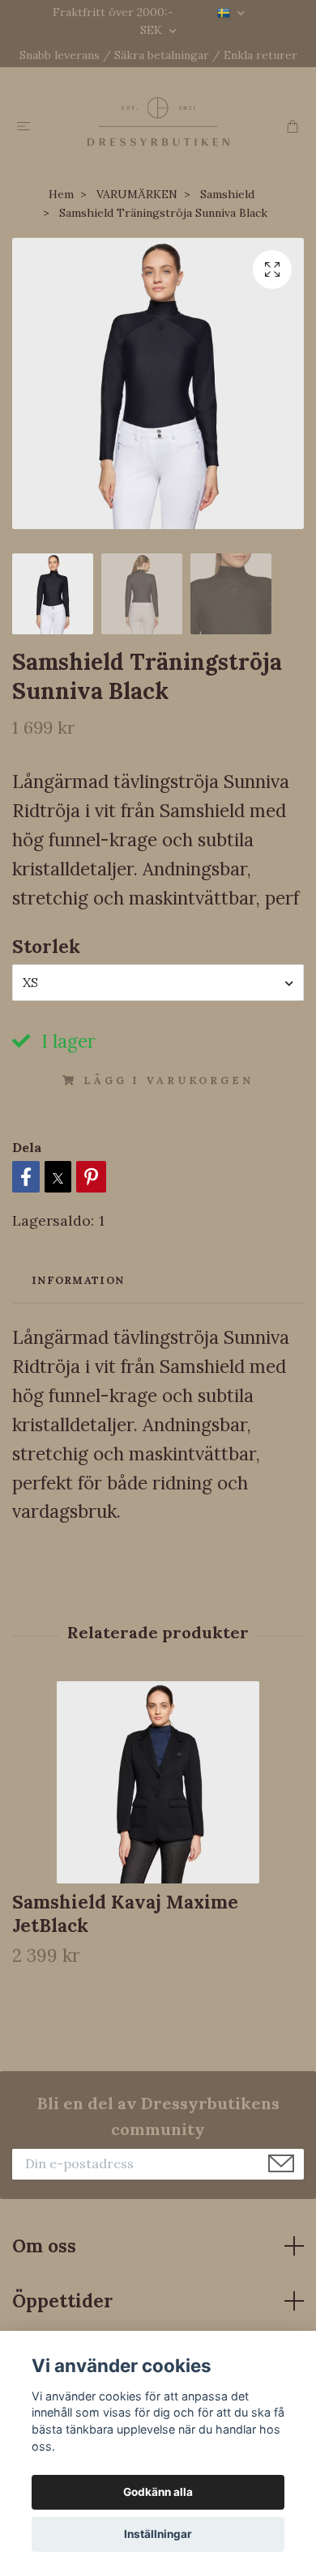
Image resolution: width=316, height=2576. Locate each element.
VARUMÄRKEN (137, 194)
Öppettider (63, 2301)
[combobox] (158, 982)
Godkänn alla (158, 2492)
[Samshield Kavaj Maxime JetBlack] (158, 1782)
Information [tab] (78, 1280)
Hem (61, 194)
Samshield (227, 194)
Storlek (46, 946)
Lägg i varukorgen (168, 1080)
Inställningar (158, 2534)
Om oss (44, 2246)
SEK (153, 30)
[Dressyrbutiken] (158, 121)
